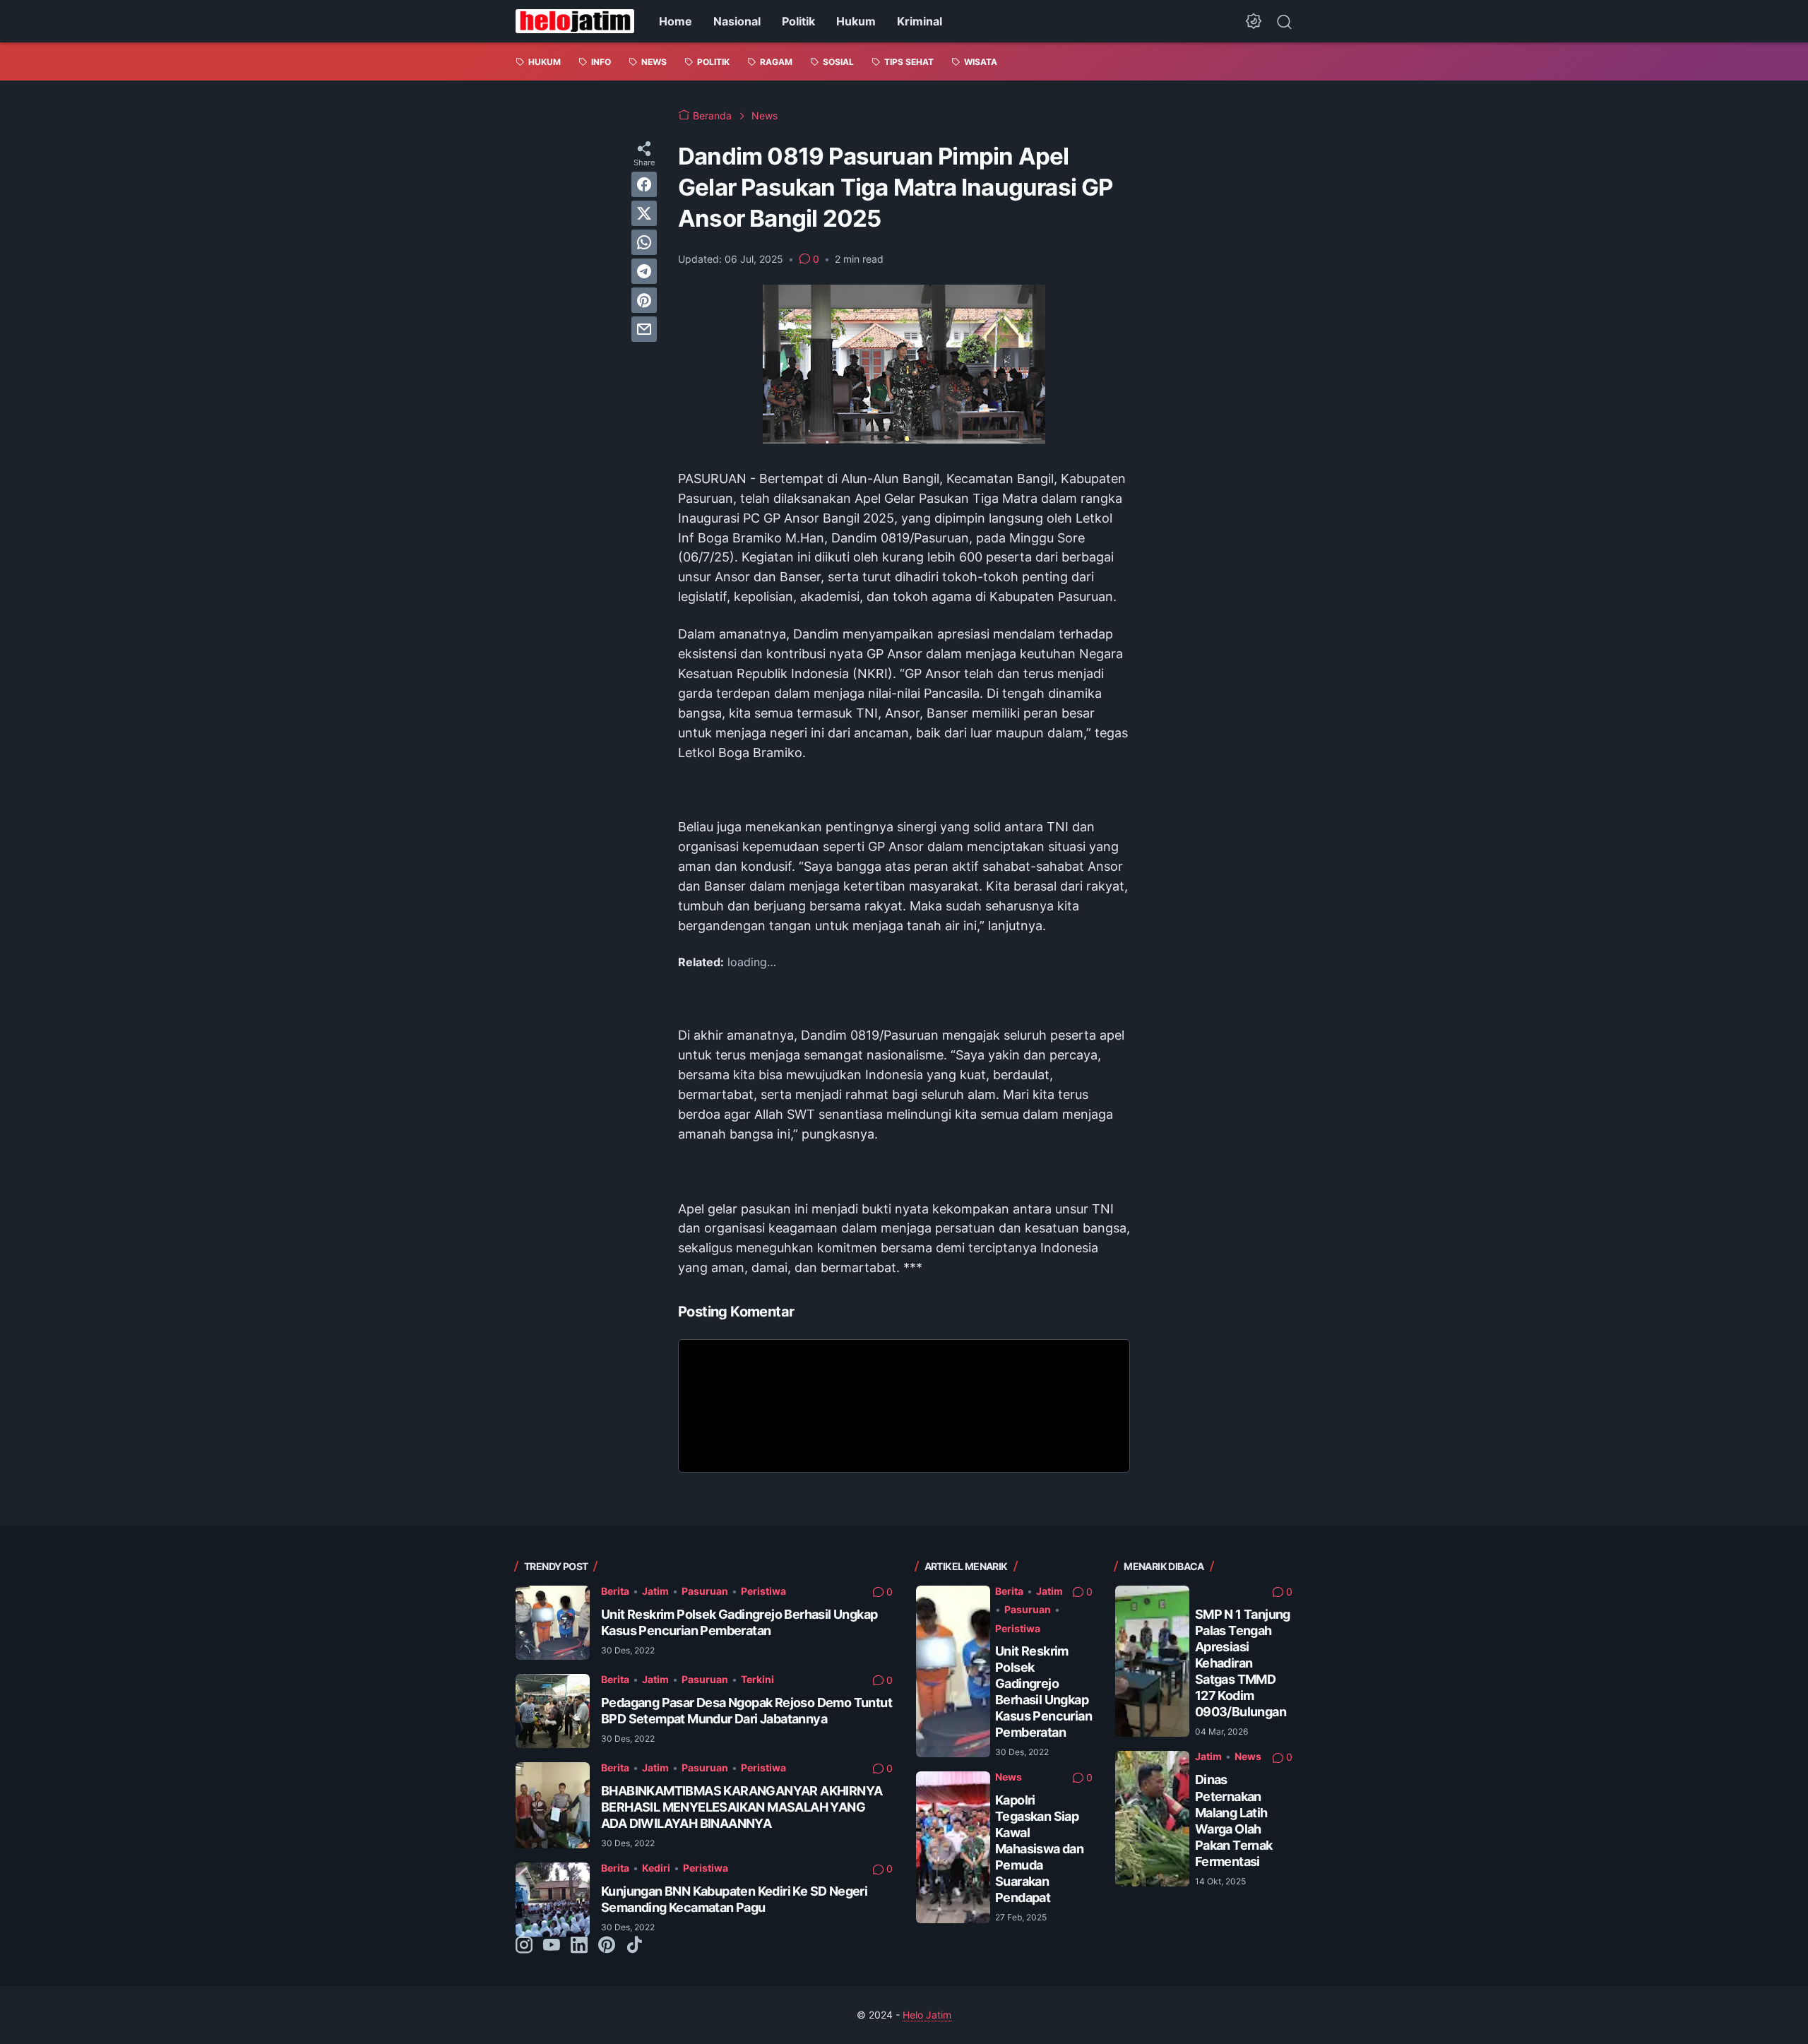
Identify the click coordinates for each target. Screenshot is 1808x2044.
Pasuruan (705, 1591)
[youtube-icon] (552, 1946)
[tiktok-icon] (634, 1946)
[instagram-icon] (524, 1946)
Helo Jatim (927, 2015)
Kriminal (920, 21)
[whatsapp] (644, 242)
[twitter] (644, 213)
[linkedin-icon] (579, 1946)
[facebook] (644, 184)
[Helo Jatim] (575, 21)
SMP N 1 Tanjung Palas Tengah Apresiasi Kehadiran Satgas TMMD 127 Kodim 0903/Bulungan (1243, 1663)
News (1009, 1777)
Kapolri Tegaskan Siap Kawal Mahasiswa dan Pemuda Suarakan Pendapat (1039, 1849)
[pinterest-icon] (607, 1946)
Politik (798, 21)
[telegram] (644, 271)
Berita (615, 1591)
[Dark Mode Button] (1254, 21)
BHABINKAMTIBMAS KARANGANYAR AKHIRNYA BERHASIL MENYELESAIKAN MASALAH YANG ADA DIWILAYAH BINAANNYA (742, 1807)
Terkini (757, 1679)
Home (676, 21)
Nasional (737, 21)
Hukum (856, 21)
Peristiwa (763, 1591)
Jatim (655, 1591)
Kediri (656, 1868)
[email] (644, 329)
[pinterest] (644, 300)
